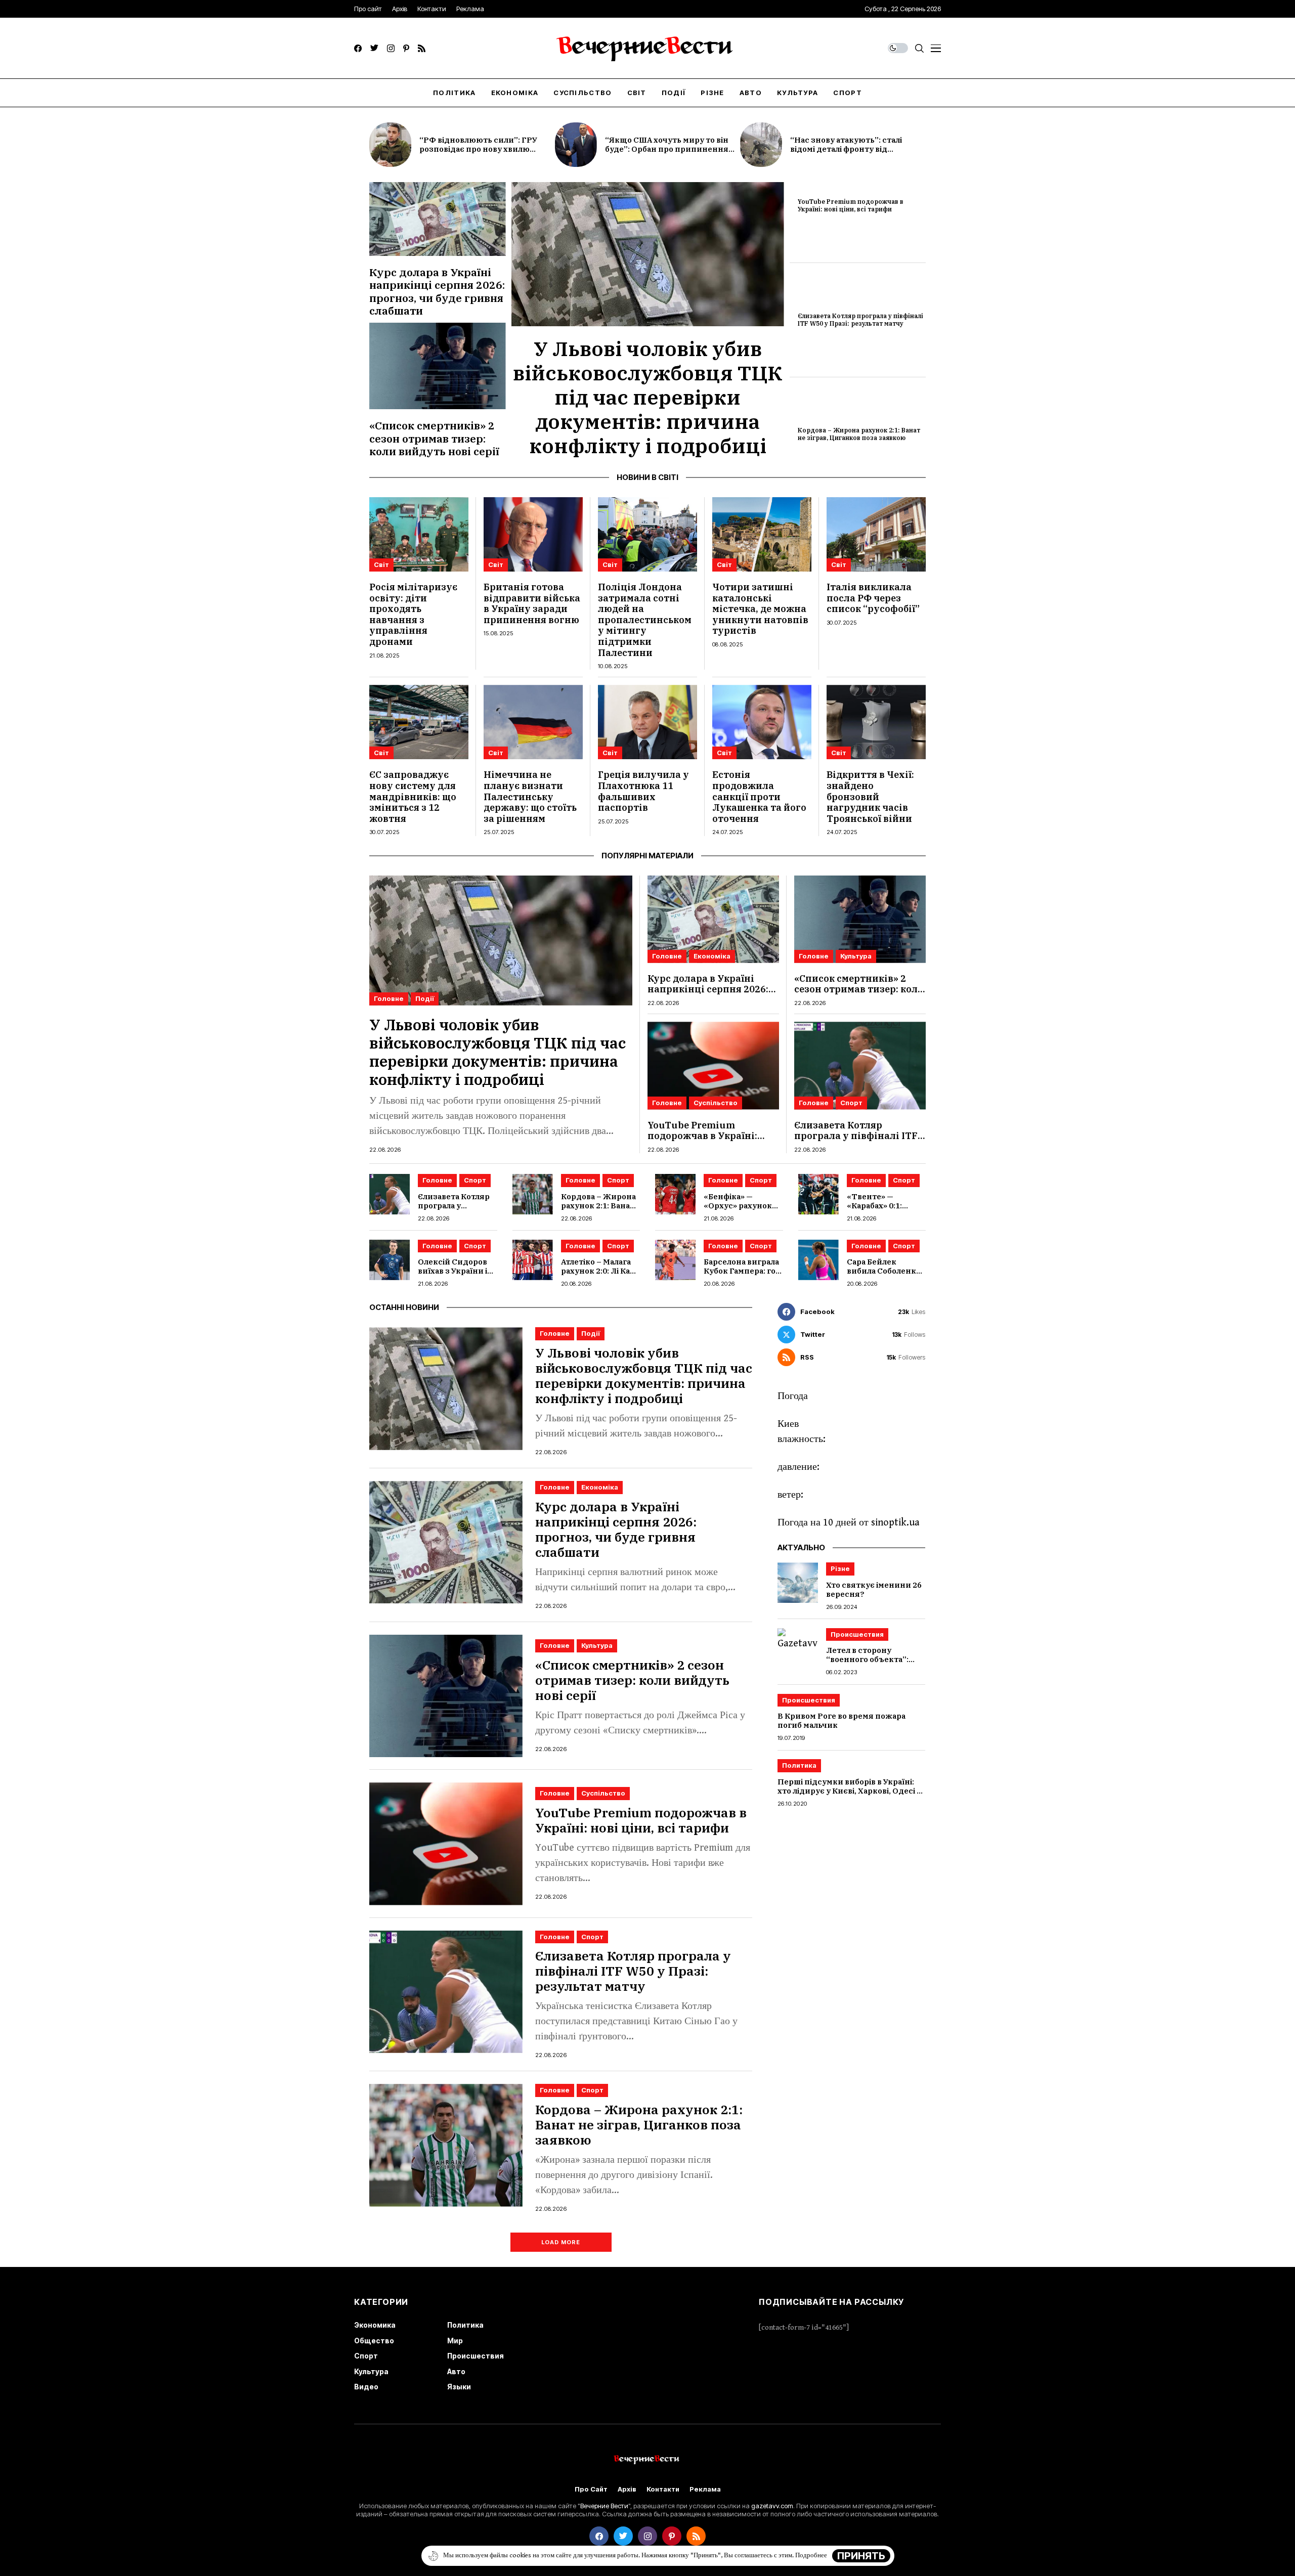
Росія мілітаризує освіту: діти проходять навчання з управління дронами (413, 614)
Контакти (663, 2489)
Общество (374, 2341)
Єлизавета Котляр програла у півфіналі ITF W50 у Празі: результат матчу (860, 319)
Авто (456, 2371)
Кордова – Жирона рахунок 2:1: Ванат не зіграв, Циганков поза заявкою (859, 434)
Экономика (375, 2325)
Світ (381, 564)
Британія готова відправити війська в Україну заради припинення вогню (532, 603)
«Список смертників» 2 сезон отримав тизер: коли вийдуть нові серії (434, 438)
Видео (366, 2387)
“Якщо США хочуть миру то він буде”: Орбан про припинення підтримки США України (667, 149)
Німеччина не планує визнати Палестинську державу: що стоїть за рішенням (530, 796)
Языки (459, 2387)
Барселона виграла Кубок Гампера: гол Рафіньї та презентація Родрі (742, 1275)
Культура (856, 956)
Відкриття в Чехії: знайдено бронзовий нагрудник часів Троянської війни (870, 796)
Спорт (851, 1103)
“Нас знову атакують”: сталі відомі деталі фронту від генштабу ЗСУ (846, 149)
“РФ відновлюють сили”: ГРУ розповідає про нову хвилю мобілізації (478, 149)
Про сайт (591, 2489)
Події (425, 998)
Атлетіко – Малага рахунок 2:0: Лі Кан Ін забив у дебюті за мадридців (598, 1275)
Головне (389, 998)
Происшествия (857, 1634)
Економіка (712, 956)
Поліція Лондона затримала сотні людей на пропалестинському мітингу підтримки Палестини (645, 620)
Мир (455, 2341)
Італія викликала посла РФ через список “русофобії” (873, 598)
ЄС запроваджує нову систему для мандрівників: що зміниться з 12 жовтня (413, 796)
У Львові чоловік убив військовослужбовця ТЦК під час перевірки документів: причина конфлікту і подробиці (648, 397)
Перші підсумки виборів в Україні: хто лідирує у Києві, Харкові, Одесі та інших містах (851, 1791)
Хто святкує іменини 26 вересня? (874, 1589)
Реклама (705, 2489)
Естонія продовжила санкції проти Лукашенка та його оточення (759, 796)
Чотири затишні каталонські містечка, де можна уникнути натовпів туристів (760, 609)
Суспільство (716, 1103)
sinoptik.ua (895, 1523)
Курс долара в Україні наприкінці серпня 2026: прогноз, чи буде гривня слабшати (437, 291)
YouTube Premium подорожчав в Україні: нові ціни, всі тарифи (851, 205)
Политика (799, 1766)
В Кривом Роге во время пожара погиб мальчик (841, 1721)
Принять (861, 2556)
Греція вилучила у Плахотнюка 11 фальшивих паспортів (643, 791)
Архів (627, 2489)
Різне (840, 1568)
